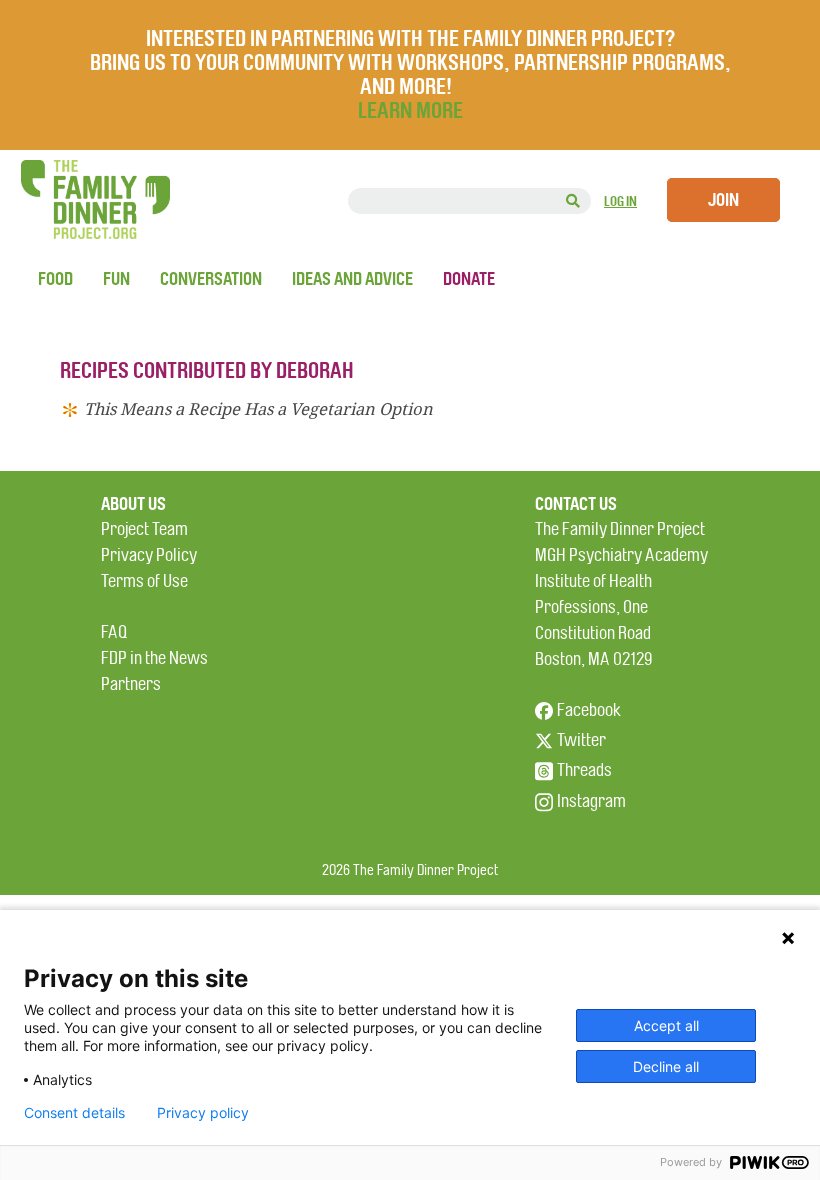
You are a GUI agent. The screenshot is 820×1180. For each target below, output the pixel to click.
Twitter (581, 740)
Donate (469, 279)
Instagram (591, 801)
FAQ (114, 632)
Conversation (211, 279)
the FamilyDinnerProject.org (95, 199)
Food (55, 279)
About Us (133, 504)
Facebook (589, 710)
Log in (620, 201)
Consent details (74, 1113)
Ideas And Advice (352, 279)
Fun (116, 279)
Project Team (144, 529)
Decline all (666, 1066)
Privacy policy (203, 1113)
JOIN (723, 200)
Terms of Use (144, 581)
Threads (584, 770)
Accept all (666, 1025)
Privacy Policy (149, 555)
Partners (131, 684)
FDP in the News (154, 658)
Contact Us (576, 504)
